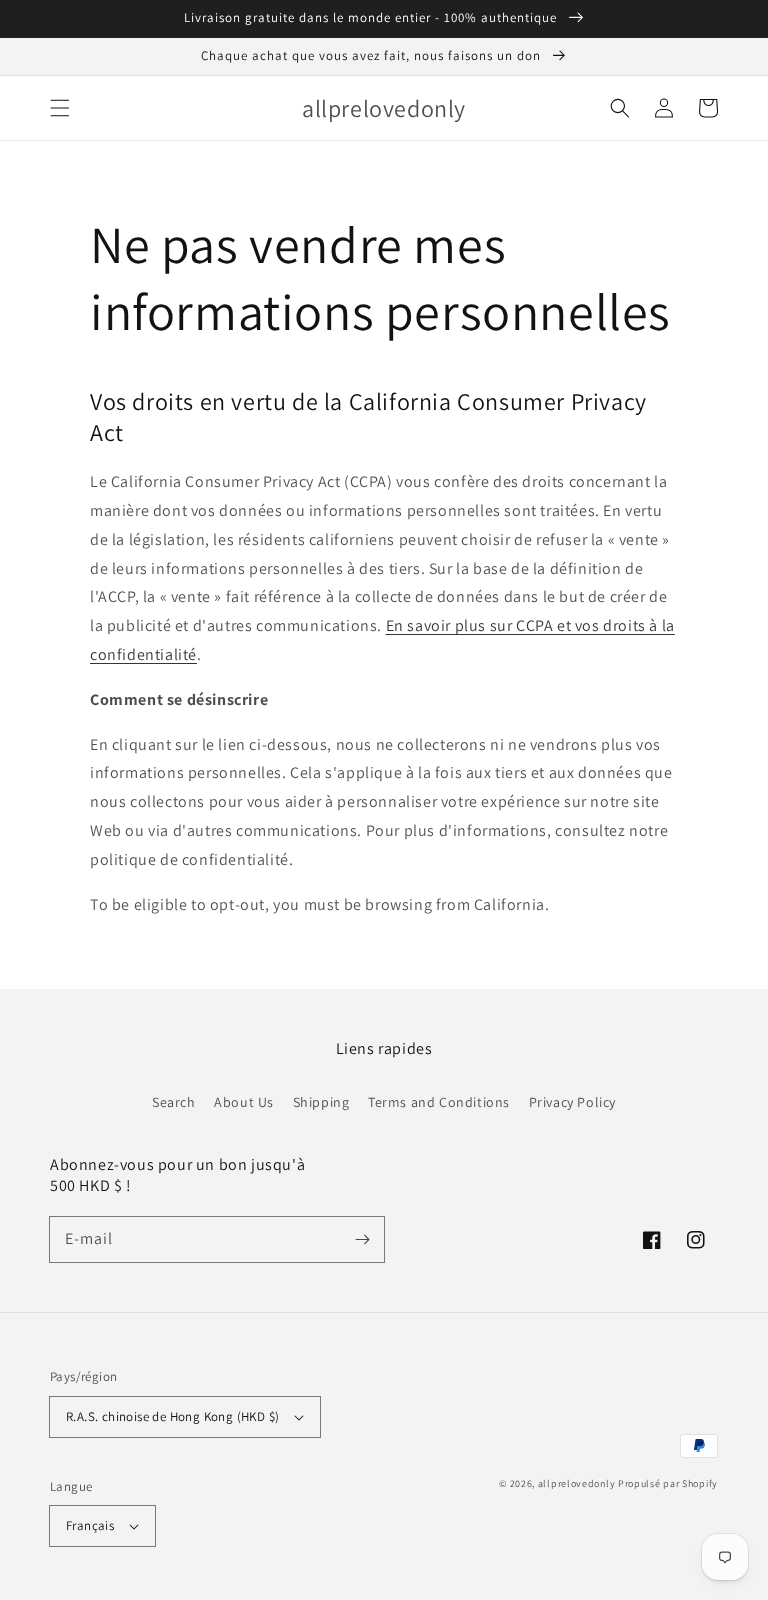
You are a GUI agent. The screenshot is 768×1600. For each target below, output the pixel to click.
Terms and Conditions (439, 1102)
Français (90, 1525)
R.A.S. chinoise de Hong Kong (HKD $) (172, 1416)
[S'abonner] (362, 1239)
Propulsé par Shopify (668, 1483)
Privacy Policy (572, 1102)
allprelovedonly (577, 1483)
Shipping (321, 1102)
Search (174, 1102)
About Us (244, 1102)
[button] (60, 108)
